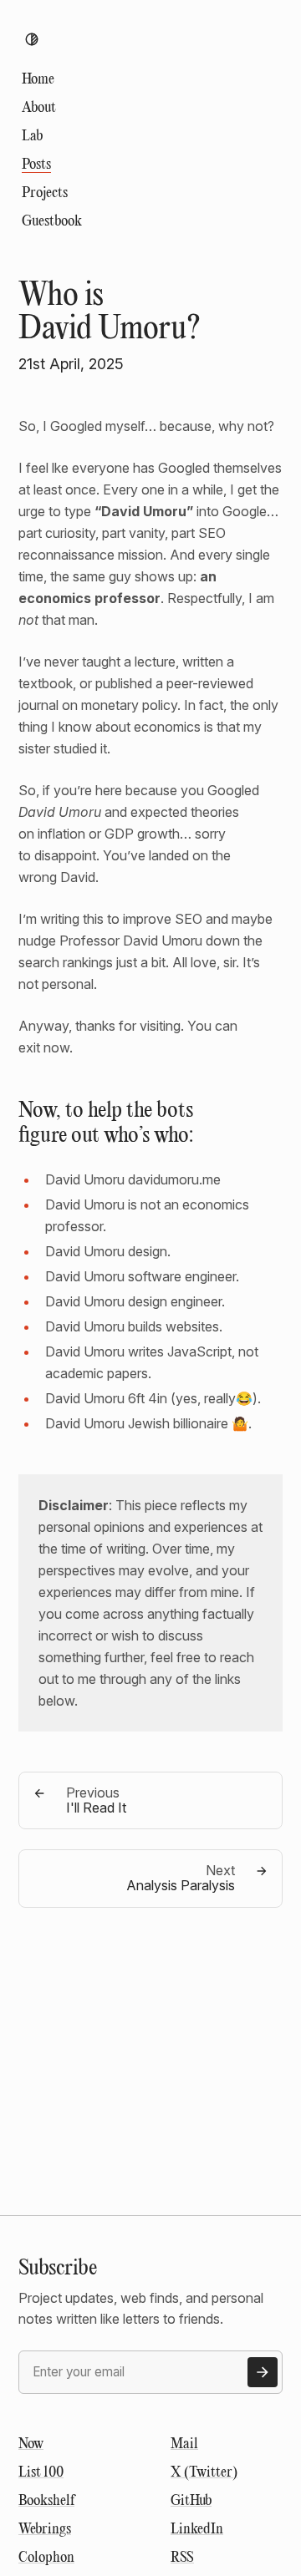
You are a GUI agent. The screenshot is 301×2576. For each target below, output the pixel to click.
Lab (32, 137)
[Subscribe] (263, 2372)
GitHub (191, 2501)
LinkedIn (197, 2530)
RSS (182, 2558)
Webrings (45, 2530)
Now (31, 2444)
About (39, 108)
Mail (184, 2444)
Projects (45, 193)
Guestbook (52, 222)
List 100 (41, 2473)
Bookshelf (46, 2501)
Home (38, 80)
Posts (36, 165)
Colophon (46, 2558)
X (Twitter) (204, 2473)
